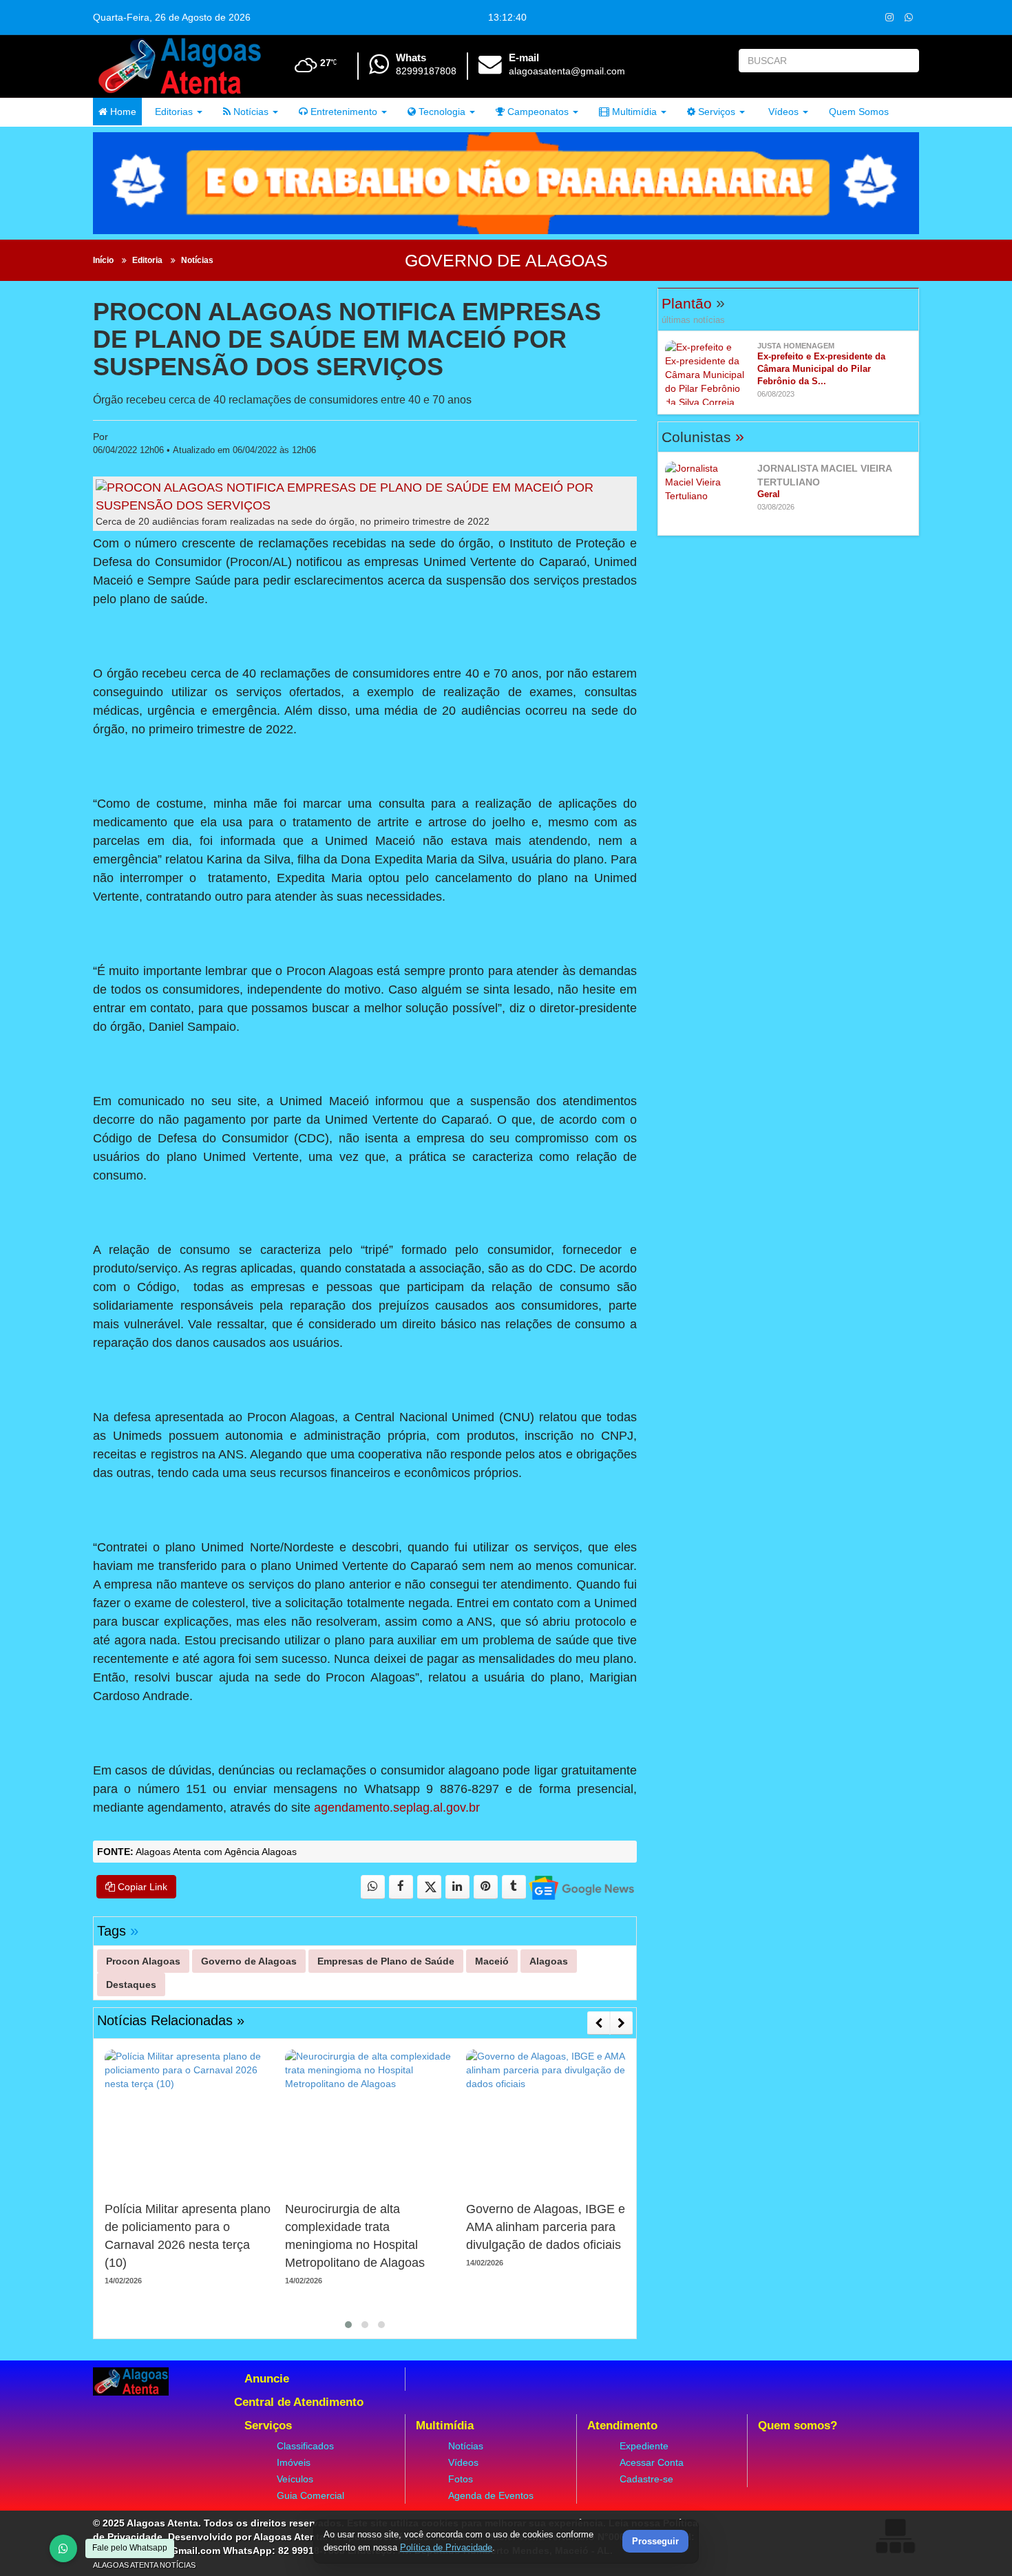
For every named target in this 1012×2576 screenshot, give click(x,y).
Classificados (305, 2446)
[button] (348, 2325)
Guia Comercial (310, 2495)
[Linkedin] (457, 1887)
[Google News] (581, 1887)
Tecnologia (441, 112)
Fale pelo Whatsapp (130, 2548)
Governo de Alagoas (506, 260)
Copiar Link (141, 1887)
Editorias (172, 112)
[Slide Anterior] (599, 2023)
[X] (429, 1887)
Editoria (147, 260)
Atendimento (622, 2426)
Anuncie (267, 2379)
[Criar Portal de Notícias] (895, 2536)
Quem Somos (859, 112)
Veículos (295, 2479)
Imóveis (294, 2462)
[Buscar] (906, 61)
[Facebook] (401, 1887)
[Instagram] (889, 17)
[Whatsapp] (908, 17)
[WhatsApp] (63, 2548)
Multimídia (633, 112)
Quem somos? (798, 2426)
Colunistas (703, 437)
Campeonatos (537, 112)
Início (103, 260)
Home (122, 112)
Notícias (250, 112)
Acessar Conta (652, 2462)
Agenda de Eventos (491, 2495)
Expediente (644, 2446)
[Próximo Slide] (621, 2023)
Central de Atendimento (299, 2402)
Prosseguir (655, 2542)
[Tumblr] (514, 1887)
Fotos (461, 2479)
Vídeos (782, 112)
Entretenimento (342, 112)
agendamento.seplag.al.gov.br (397, 1808)
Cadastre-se (646, 2479)
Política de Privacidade (446, 2547)
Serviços (715, 112)
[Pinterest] (486, 1887)
